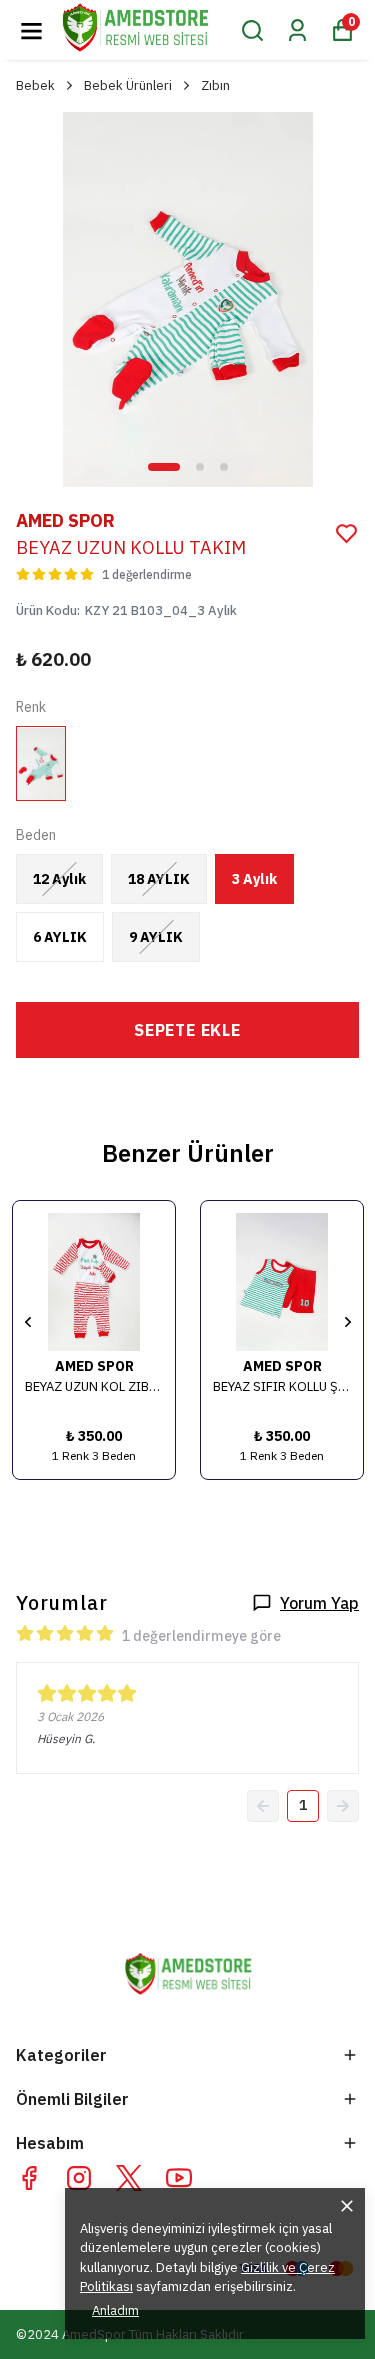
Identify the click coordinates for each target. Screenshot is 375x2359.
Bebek (35, 85)
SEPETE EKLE (187, 1030)
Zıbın (215, 85)
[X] (129, 2178)
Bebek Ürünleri (128, 85)
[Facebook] (29, 2178)
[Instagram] (79, 2178)
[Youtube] (179, 2178)
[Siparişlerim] (297, 30)
